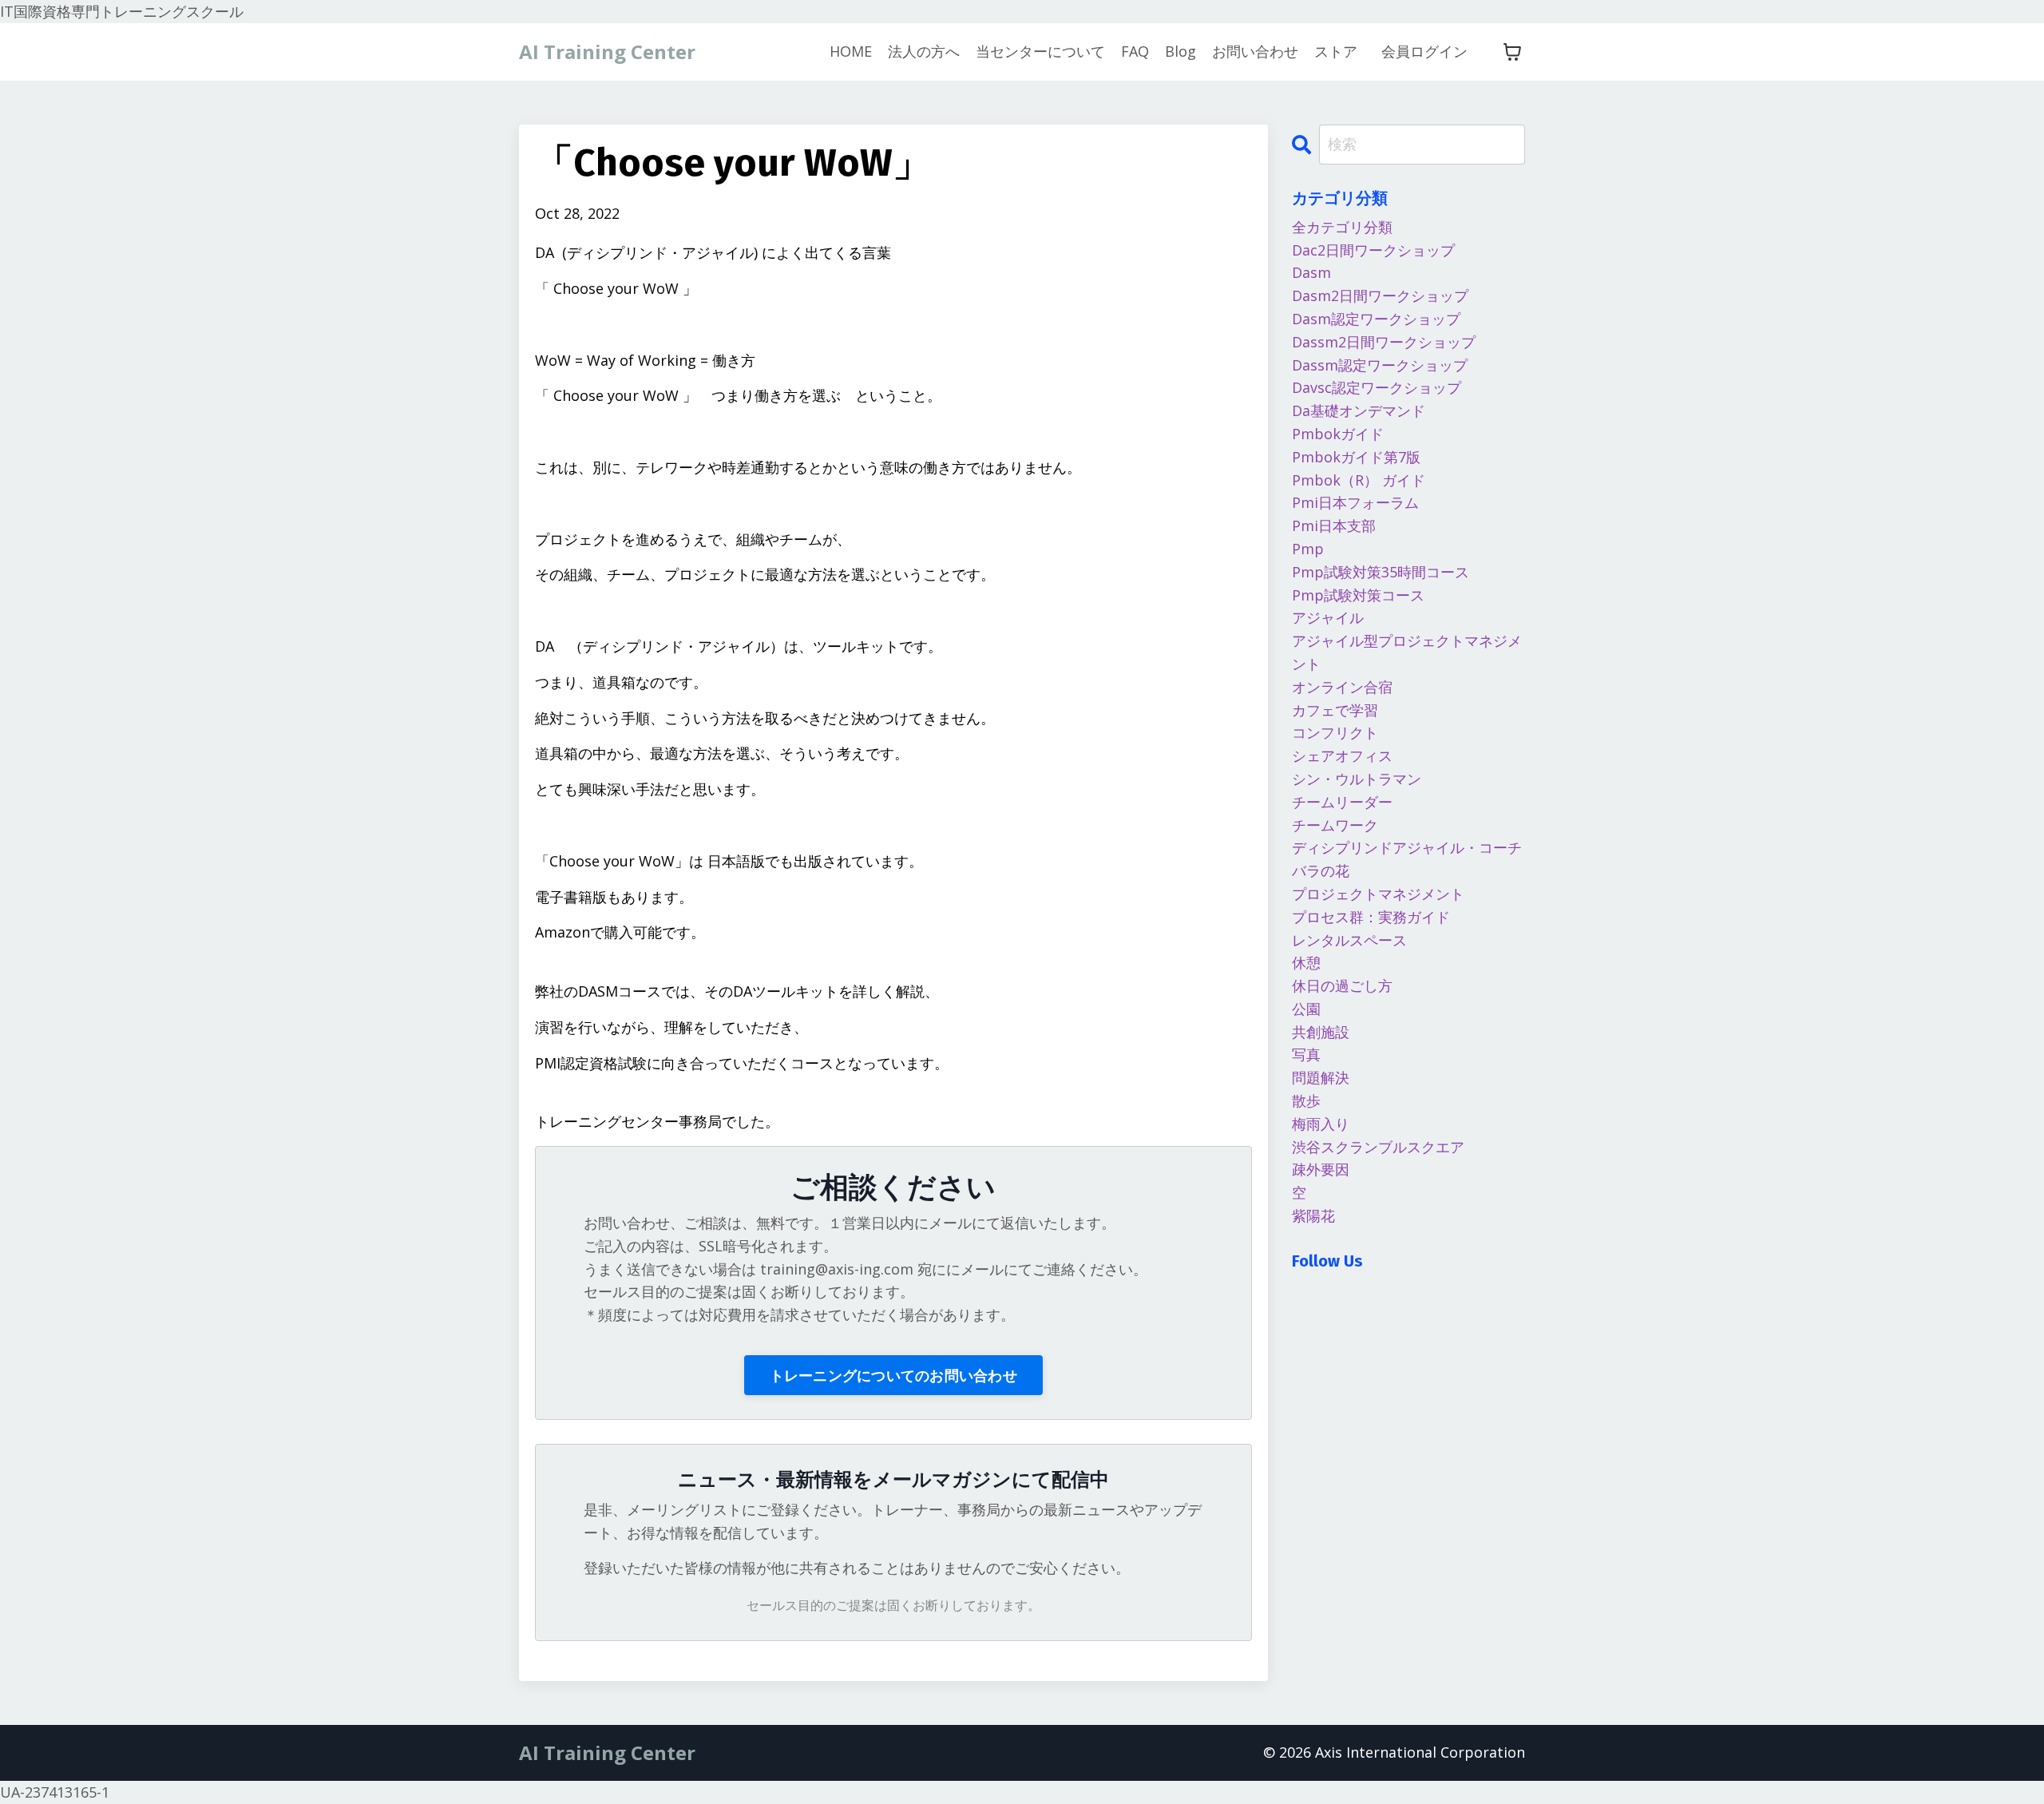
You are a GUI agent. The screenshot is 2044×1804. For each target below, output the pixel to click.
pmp (1308, 549)
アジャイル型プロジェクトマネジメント (1407, 652)
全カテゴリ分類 (1342, 227)
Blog (1180, 51)
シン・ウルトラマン (1357, 779)
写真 (1306, 1054)
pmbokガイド (1338, 434)
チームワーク (1335, 825)
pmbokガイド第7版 (1356, 457)
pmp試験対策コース (1358, 595)
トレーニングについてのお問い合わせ (893, 1375)
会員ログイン (1424, 51)
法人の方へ (924, 51)
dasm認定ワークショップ (1376, 319)
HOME (851, 51)
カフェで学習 (1335, 710)
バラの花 (1321, 870)
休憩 (1306, 962)
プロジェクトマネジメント (1378, 894)
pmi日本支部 (1334, 525)
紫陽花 (1313, 1215)
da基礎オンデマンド (1359, 410)
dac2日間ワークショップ (1373, 250)
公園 (1306, 1009)
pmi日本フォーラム (1355, 502)
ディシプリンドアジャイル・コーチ (1407, 847)
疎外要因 (1321, 1169)
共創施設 (1321, 1032)
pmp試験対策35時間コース (1380, 572)
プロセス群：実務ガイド (1371, 917)
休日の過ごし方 (1342, 985)
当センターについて (1040, 51)
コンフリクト (1335, 732)
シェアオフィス (1342, 755)
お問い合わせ (1255, 51)
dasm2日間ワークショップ (1380, 295)
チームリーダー (1342, 802)
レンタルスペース (1349, 940)
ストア (1336, 51)
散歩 (1306, 1100)
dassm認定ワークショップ (1380, 365)
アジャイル (1328, 617)
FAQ (1135, 51)
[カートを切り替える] (1512, 52)
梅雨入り (1321, 1124)
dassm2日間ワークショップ (1384, 342)
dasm (1311, 272)
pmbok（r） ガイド (1359, 480)
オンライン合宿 (1342, 687)
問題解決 (1321, 1077)
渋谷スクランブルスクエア (1378, 1147)
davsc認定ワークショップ (1377, 387)
